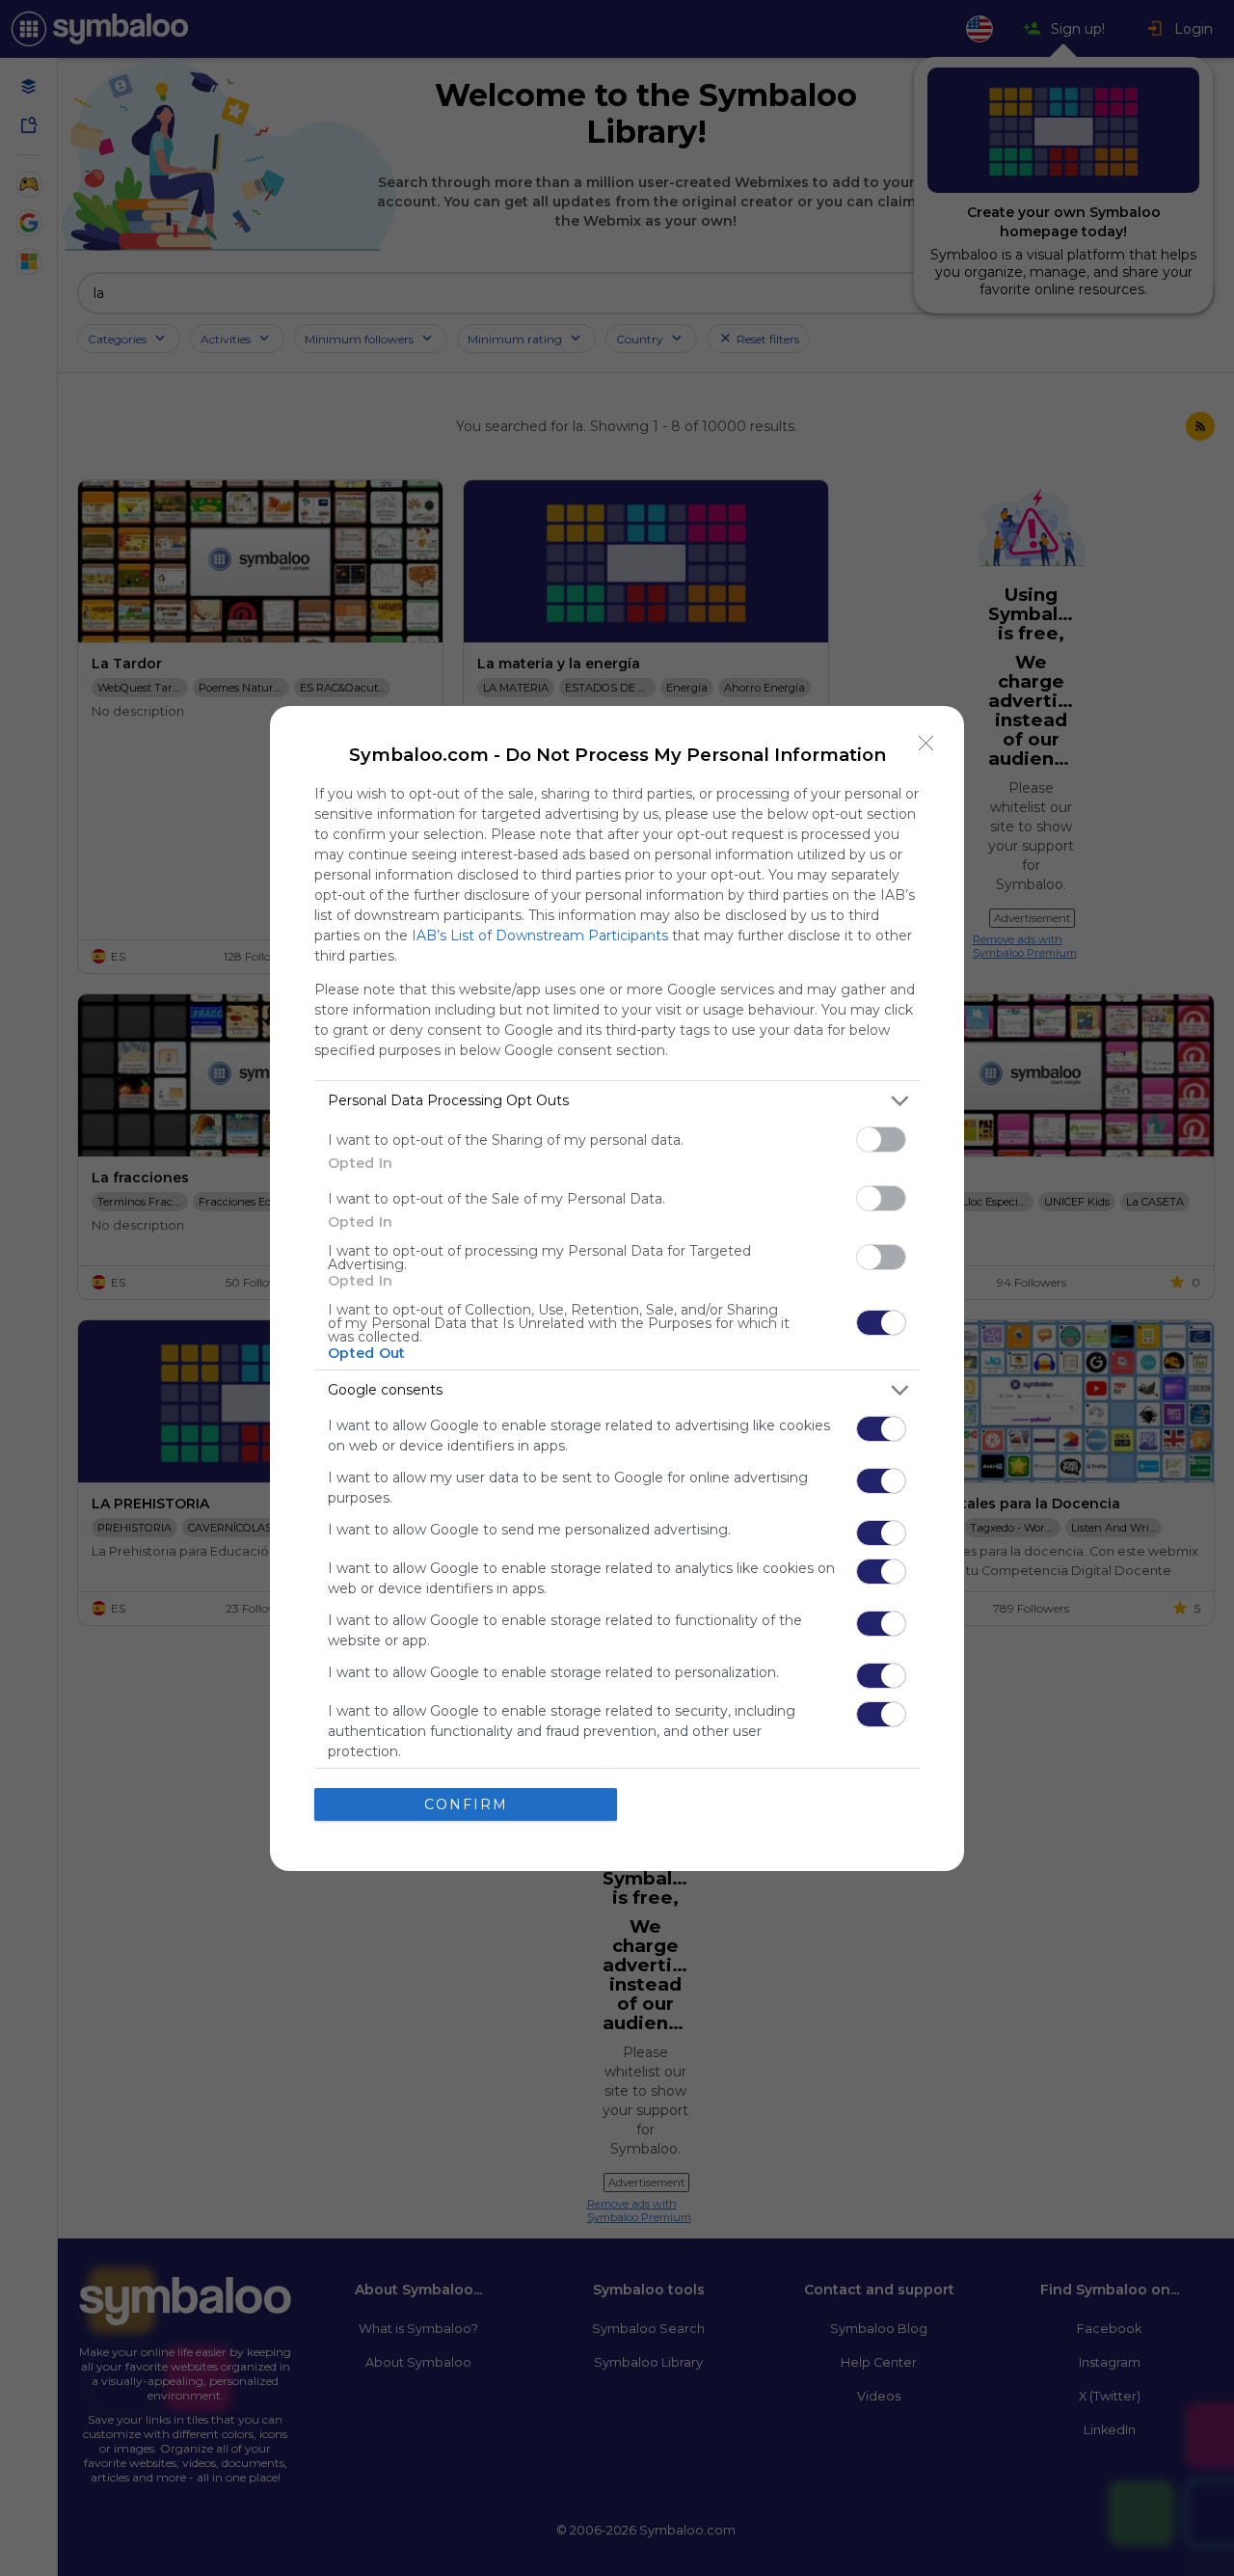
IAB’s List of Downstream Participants (540, 935)
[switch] (881, 1139)
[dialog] (617, 1288)
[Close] (926, 744)
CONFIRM (466, 1804)
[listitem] (617, 1101)
